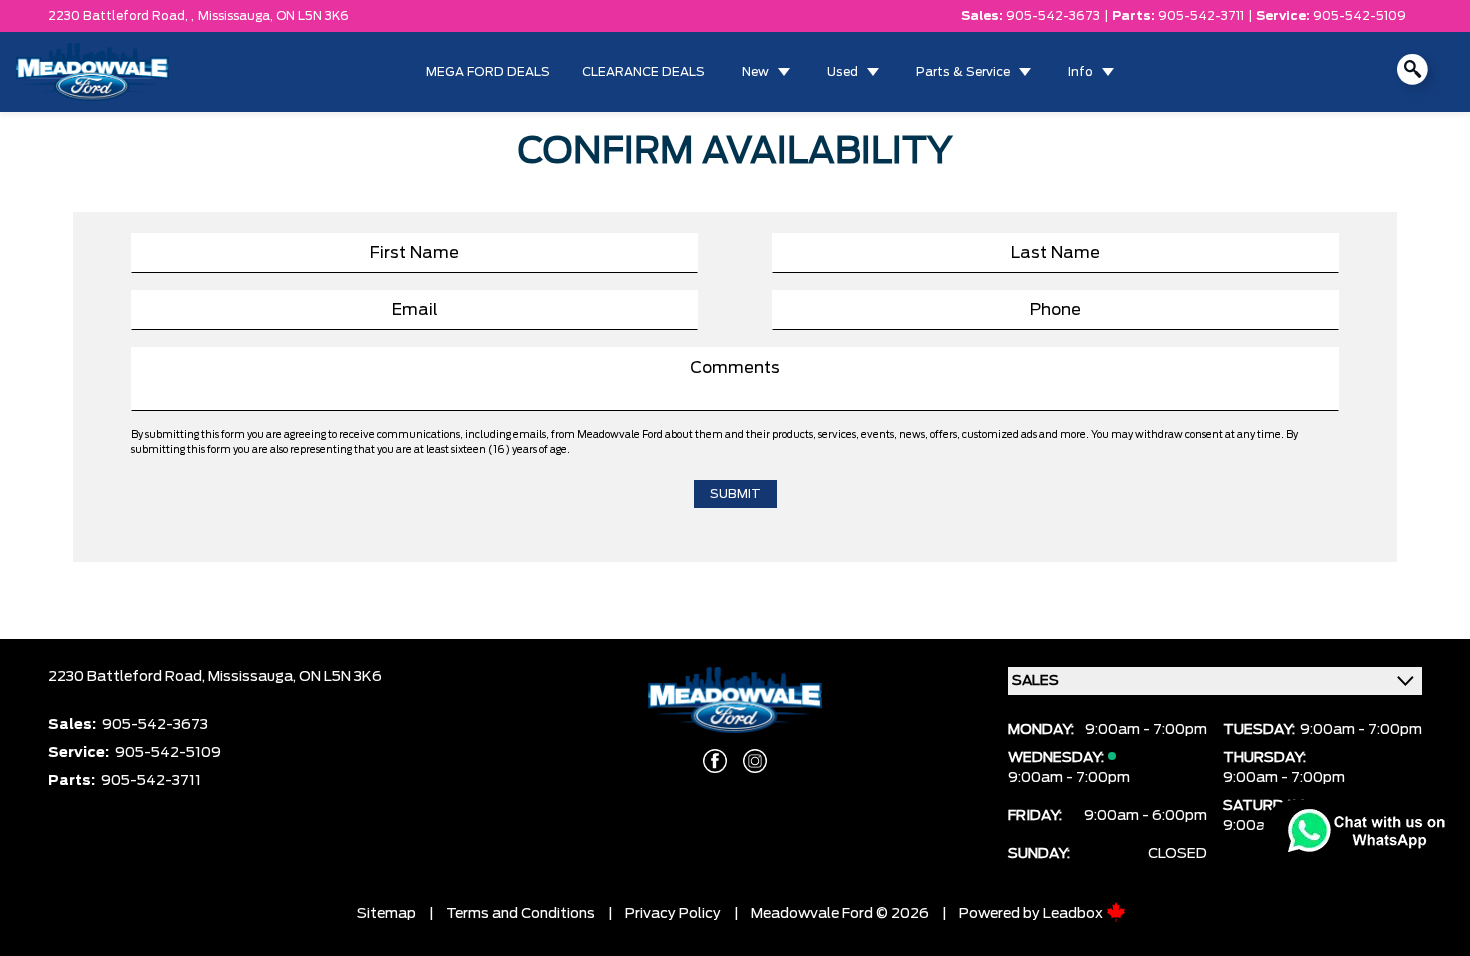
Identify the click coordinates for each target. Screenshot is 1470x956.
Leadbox (1074, 914)
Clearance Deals (643, 72)
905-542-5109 (1359, 16)
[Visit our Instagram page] (755, 761)
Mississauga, (237, 16)
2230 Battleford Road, (128, 677)
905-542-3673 (1053, 16)
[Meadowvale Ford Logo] (92, 72)
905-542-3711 (1201, 16)
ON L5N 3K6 (312, 16)
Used (842, 72)
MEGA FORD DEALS (488, 72)
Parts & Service (963, 72)
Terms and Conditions (520, 914)
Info (1080, 72)
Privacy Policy (673, 914)
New (755, 72)
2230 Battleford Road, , (121, 16)
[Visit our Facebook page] (715, 761)
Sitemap (386, 914)
